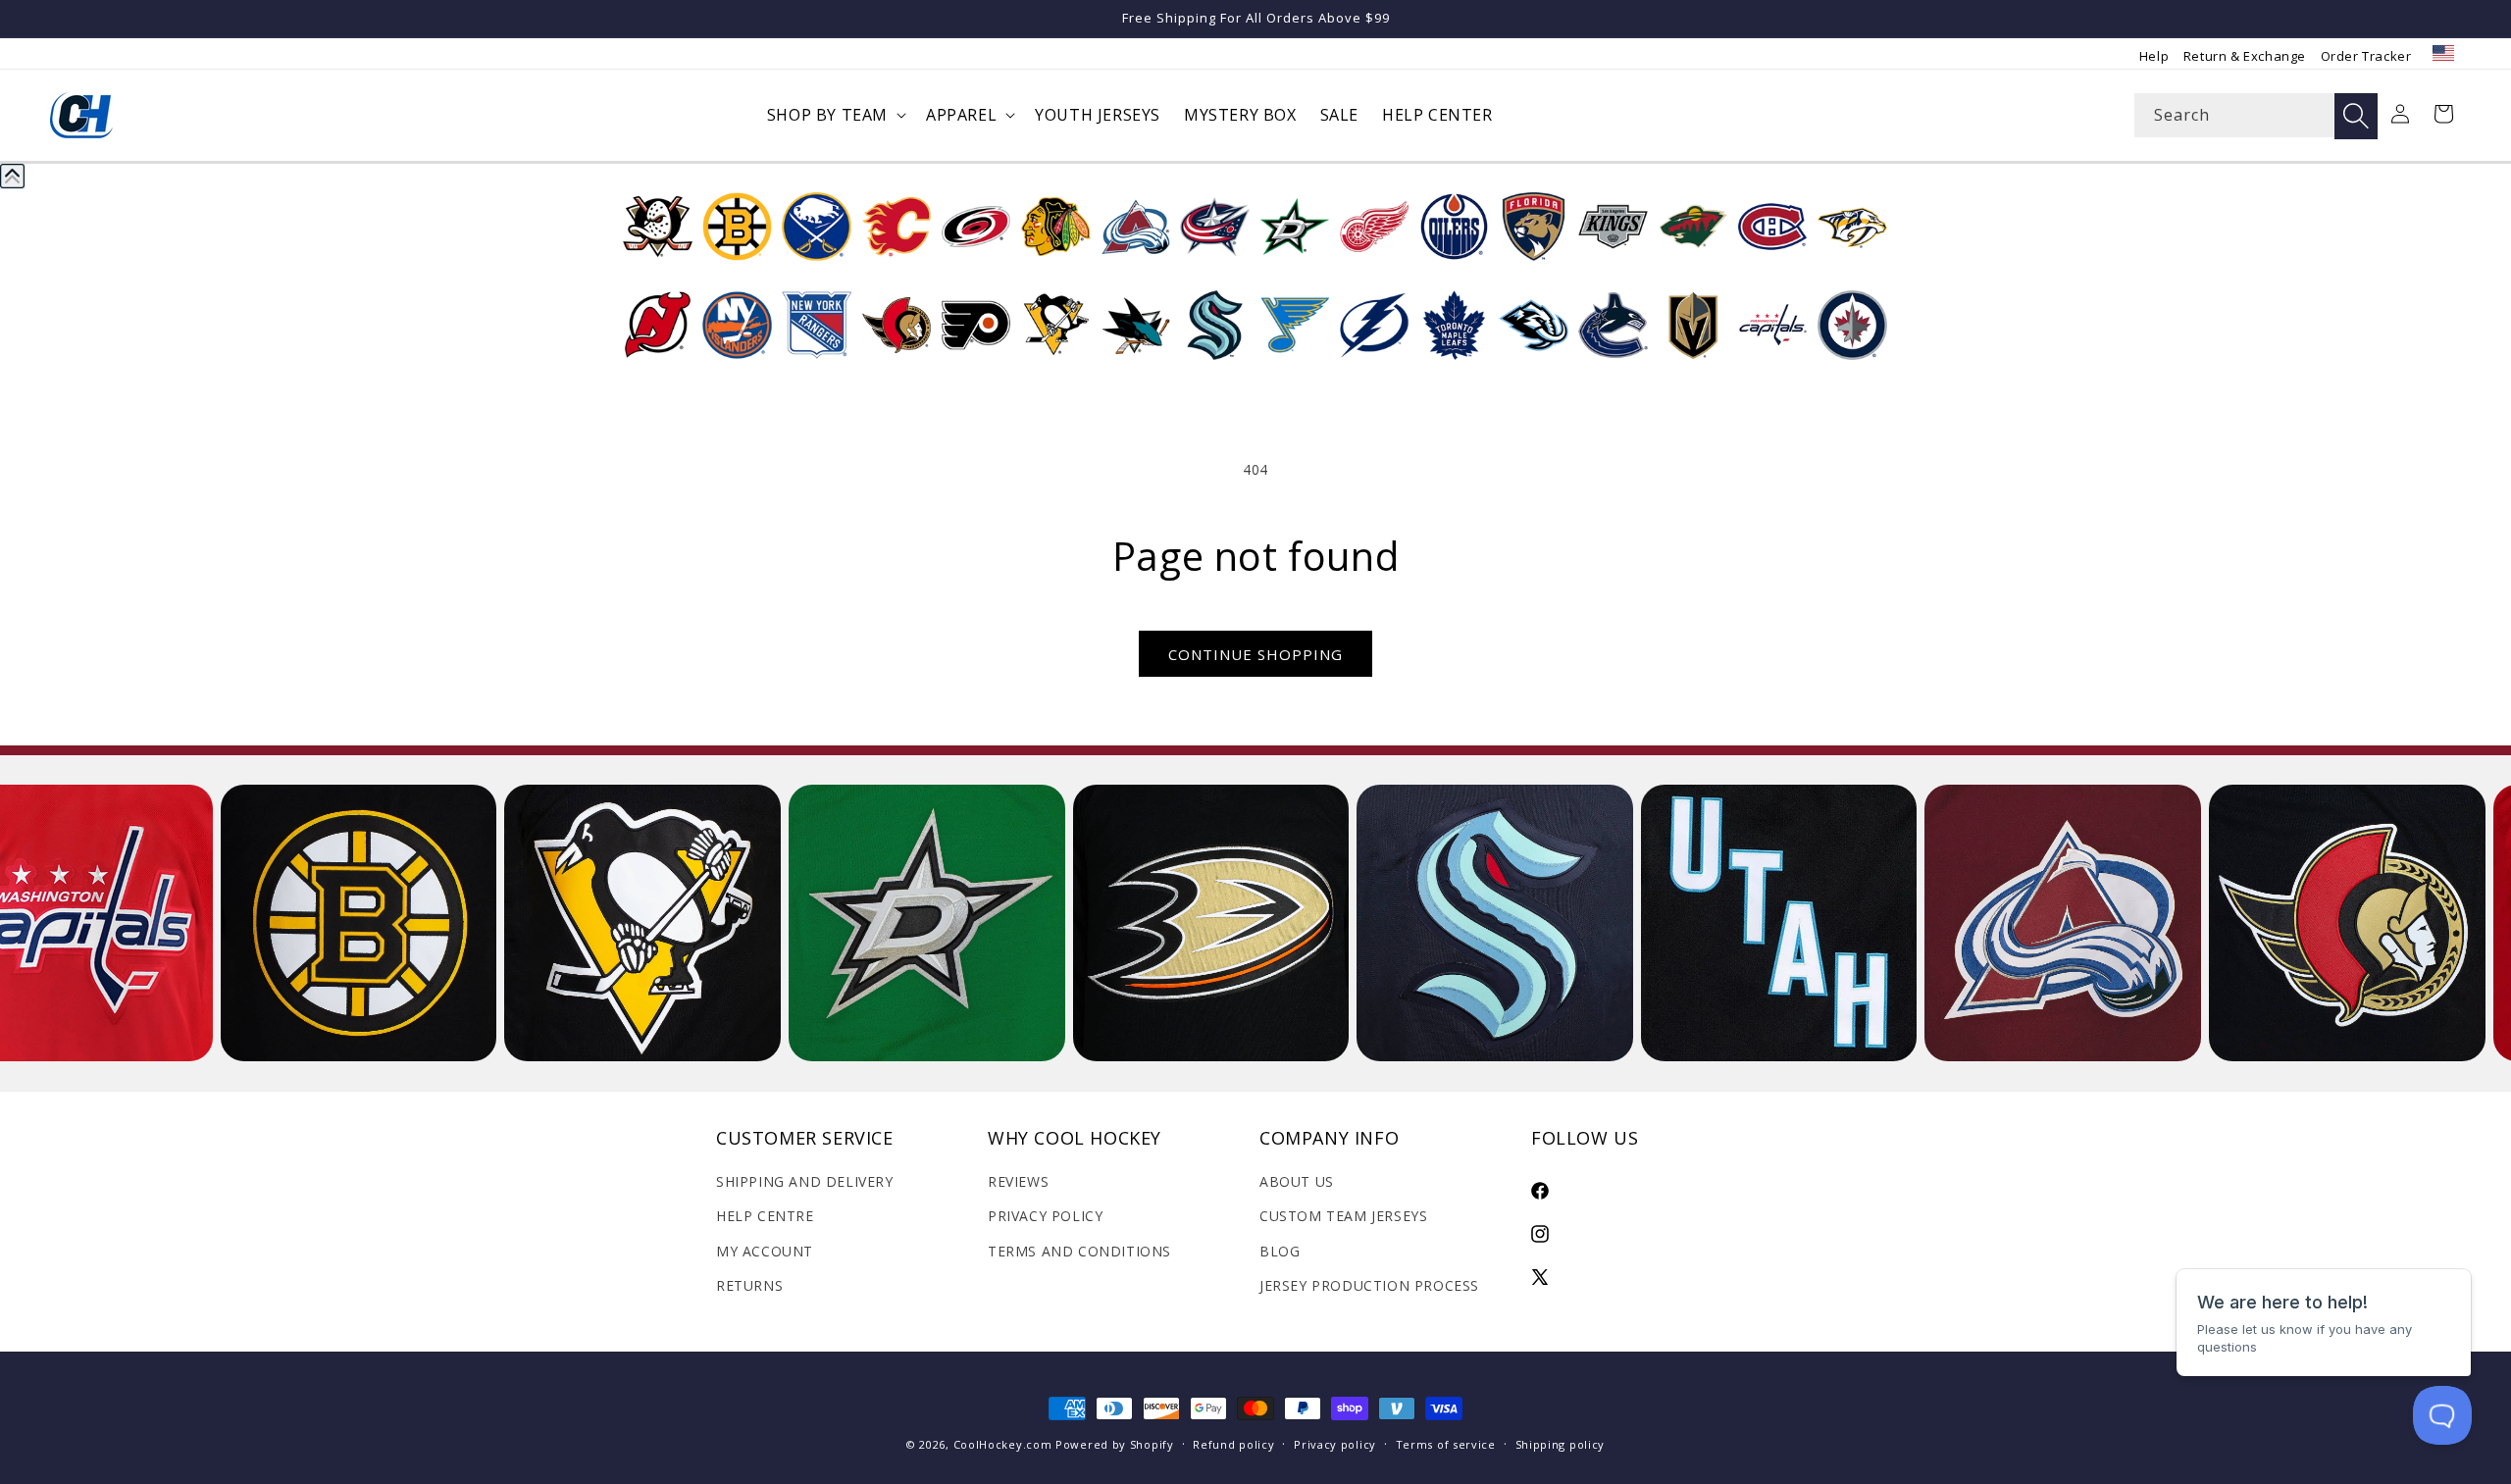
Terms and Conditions (1079, 1251)
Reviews (1018, 1181)
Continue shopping (1255, 654)
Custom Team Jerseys (1343, 1216)
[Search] (2356, 116)
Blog (1280, 1251)
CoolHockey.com (1003, 1444)
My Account (765, 1251)
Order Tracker (2366, 56)
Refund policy (1233, 1444)
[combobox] (2256, 115)
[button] (835, 115)
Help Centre (765, 1216)
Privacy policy (1335, 1444)
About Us (1297, 1181)
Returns (749, 1285)
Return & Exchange (2245, 56)
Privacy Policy (1045, 1216)
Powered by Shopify (1115, 1444)
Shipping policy (1561, 1444)
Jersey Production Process (1369, 1285)
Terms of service (1446, 1444)
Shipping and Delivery (805, 1181)
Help (2154, 56)
